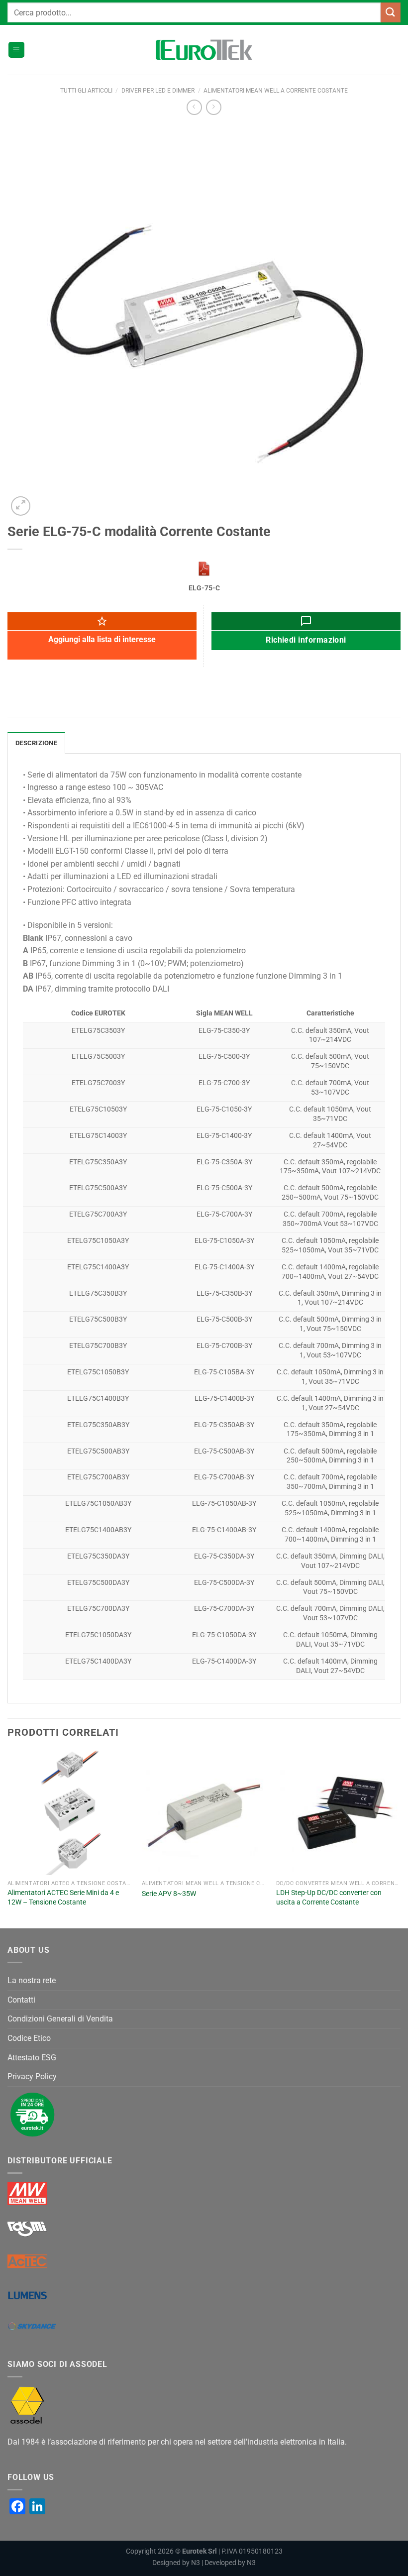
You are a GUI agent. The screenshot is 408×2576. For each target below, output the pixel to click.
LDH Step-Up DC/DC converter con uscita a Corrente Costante (329, 1898)
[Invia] (391, 12)
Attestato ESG (32, 2058)
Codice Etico (29, 2038)
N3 (196, 2563)
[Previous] (8, 1839)
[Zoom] (21, 506)
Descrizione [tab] (36, 743)
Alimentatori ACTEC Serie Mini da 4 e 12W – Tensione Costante (63, 1898)
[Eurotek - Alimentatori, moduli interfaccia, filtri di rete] (204, 50)
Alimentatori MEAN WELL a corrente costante (276, 91)
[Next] (400, 1839)
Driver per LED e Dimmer (158, 91)
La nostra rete (32, 1980)
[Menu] (16, 50)
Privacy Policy (32, 2076)
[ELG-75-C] (204, 569)
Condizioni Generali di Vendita (60, 2019)
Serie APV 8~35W (169, 1894)
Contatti (21, 2000)
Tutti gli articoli (86, 91)
